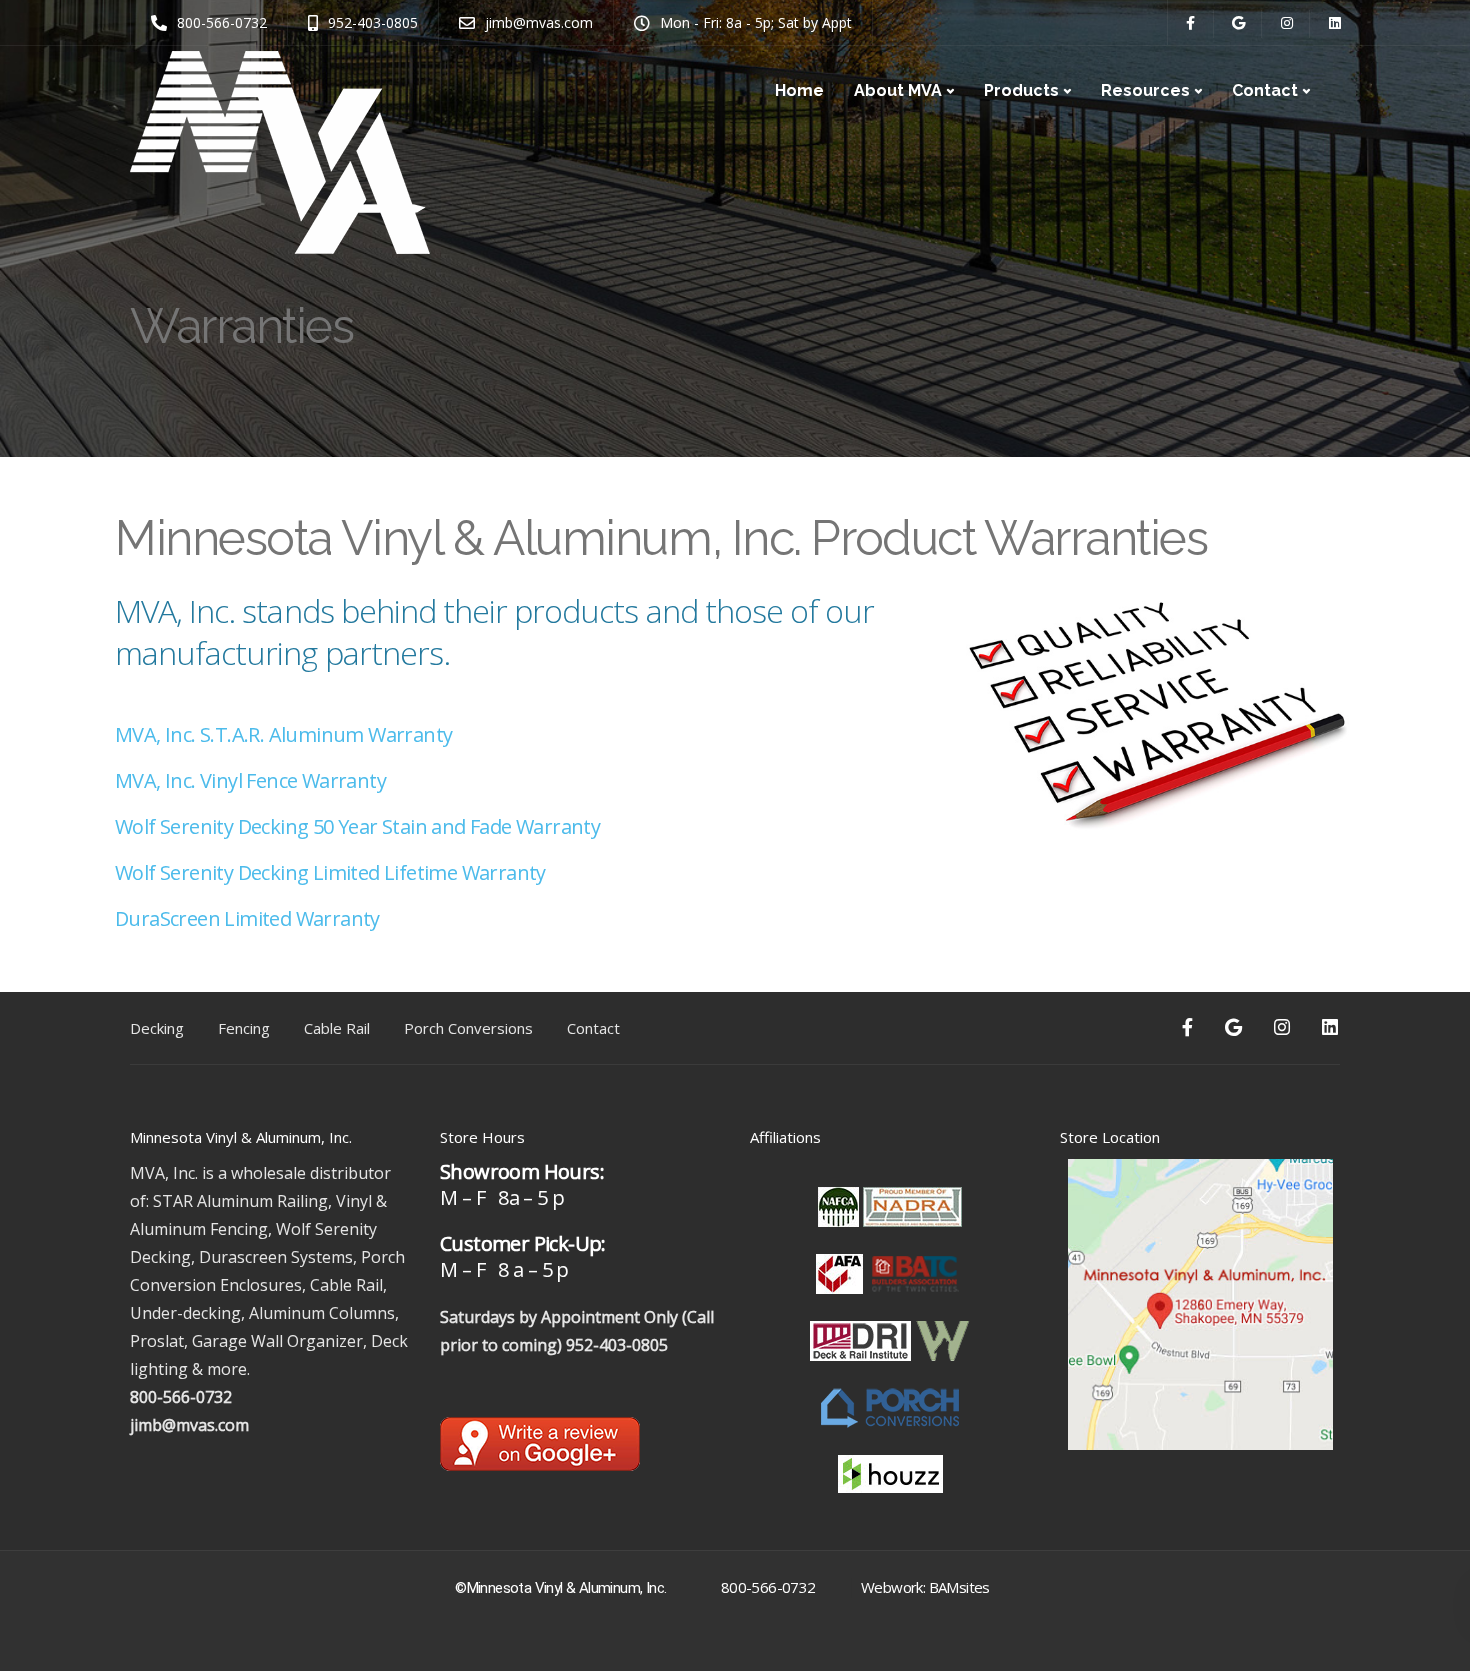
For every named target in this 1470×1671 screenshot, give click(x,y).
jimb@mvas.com (189, 1425)
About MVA (898, 90)
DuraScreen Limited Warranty (247, 918)
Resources (1145, 90)
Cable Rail (337, 1028)
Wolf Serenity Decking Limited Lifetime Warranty (330, 872)
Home (799, 90)
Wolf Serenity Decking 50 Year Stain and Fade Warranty (357, 826)
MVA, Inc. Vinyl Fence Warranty (250, 780)
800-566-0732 (181, 1397)
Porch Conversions (468, 1028)
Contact (1265, 90)
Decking (157, 1028)
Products (1021, 90)
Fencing (244, 1028)
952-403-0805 (617, 1345)
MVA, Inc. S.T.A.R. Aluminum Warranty (283, 734)
